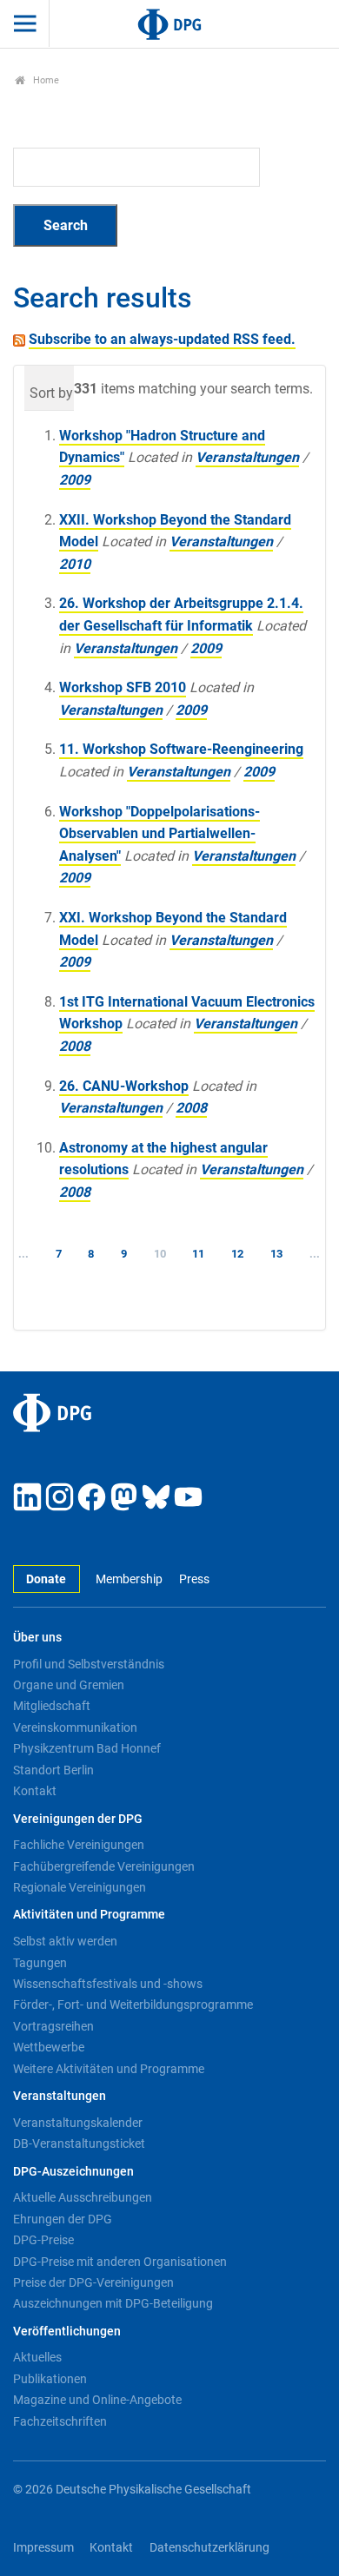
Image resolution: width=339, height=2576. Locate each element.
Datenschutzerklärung (209, 2548)
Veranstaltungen (247, 457)
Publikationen (50, 2379)
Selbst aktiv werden (65, 1941)
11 (198, 1254)
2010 (75, 564)
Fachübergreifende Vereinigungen (104, 1866)
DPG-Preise (43, 2240)
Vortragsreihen (53, 2026)
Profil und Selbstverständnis (89, 1664)
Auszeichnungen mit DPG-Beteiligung (113, 2303)
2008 (75, 1046)
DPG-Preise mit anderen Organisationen (120, 2262)
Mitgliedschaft (52, 1706)
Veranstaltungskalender (78, 2123)
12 (237, 1254)
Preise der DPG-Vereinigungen (93, 2282)
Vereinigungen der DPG (78, 1819)
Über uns (37, 1638)
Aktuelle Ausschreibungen (83, 2197)
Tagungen (40, 1963)
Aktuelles (37, 2357)
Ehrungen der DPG (63, 2219)
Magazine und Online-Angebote (97, 2400)
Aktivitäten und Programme (89, 1915)
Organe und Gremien (69, 1685)
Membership (129, 1579)
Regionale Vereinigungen (80, 1887)
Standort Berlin (53, 1770)
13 (276, 1254)
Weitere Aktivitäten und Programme (109, 2069)
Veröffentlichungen (67, 2332)
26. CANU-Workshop (124, 1086)
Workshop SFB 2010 (123, 687)
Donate (46, 1579)
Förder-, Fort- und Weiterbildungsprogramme (133, 2005)
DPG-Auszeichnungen (73, 2172)
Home (45, 80)
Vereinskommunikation (75, 1727)
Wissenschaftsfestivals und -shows (108, 1984)
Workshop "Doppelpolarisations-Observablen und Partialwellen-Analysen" (160, 834)
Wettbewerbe (49, 2047)
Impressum (43, 2548)
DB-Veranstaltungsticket (79, 2143)
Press (194, 1579)
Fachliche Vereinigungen (79, 1845)
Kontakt (35, 1791)
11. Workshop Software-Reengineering (181, 749)
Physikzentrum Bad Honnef (87, 1748)
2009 (75, 480)
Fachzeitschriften (60, 2421)
